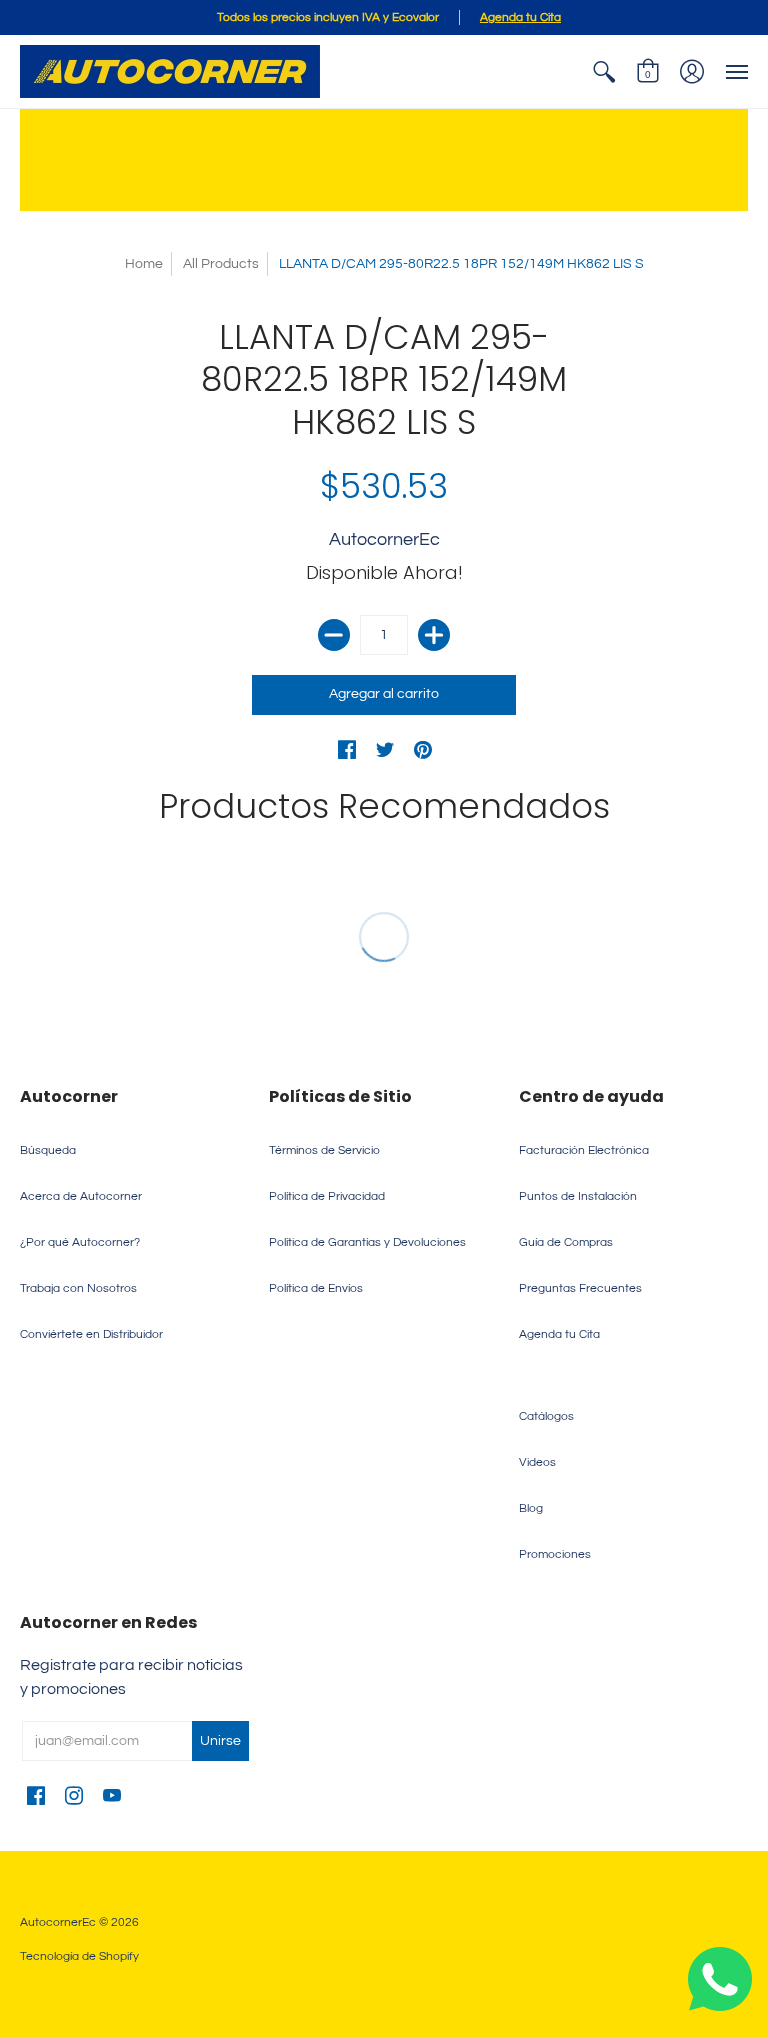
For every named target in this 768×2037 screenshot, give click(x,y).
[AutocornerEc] (170, 71)
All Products (221, 264)
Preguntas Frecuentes (580, 1288)
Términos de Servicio (324, 1150)
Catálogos (546, 1416)
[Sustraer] (334, 635)
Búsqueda (48, 1150)
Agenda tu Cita (559, 1334)
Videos (537, 1462)
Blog (531, 1508)
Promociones (555, 1554)
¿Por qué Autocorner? (80, 1242)
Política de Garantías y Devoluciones (367, 1242)
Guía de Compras (566, 1242)
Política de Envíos (316, 1288)
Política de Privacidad (327, 1196)
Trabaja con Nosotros (78, 1288)
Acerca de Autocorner (81, 1196)
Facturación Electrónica (584, 1150)
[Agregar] (434, 635)
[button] (604, 71)
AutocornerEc (384, 539)
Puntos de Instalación (578, 1196)
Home (144, 264)
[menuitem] (604, 71)
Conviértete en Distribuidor (91, 1334)
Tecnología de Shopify (79, 1956)
